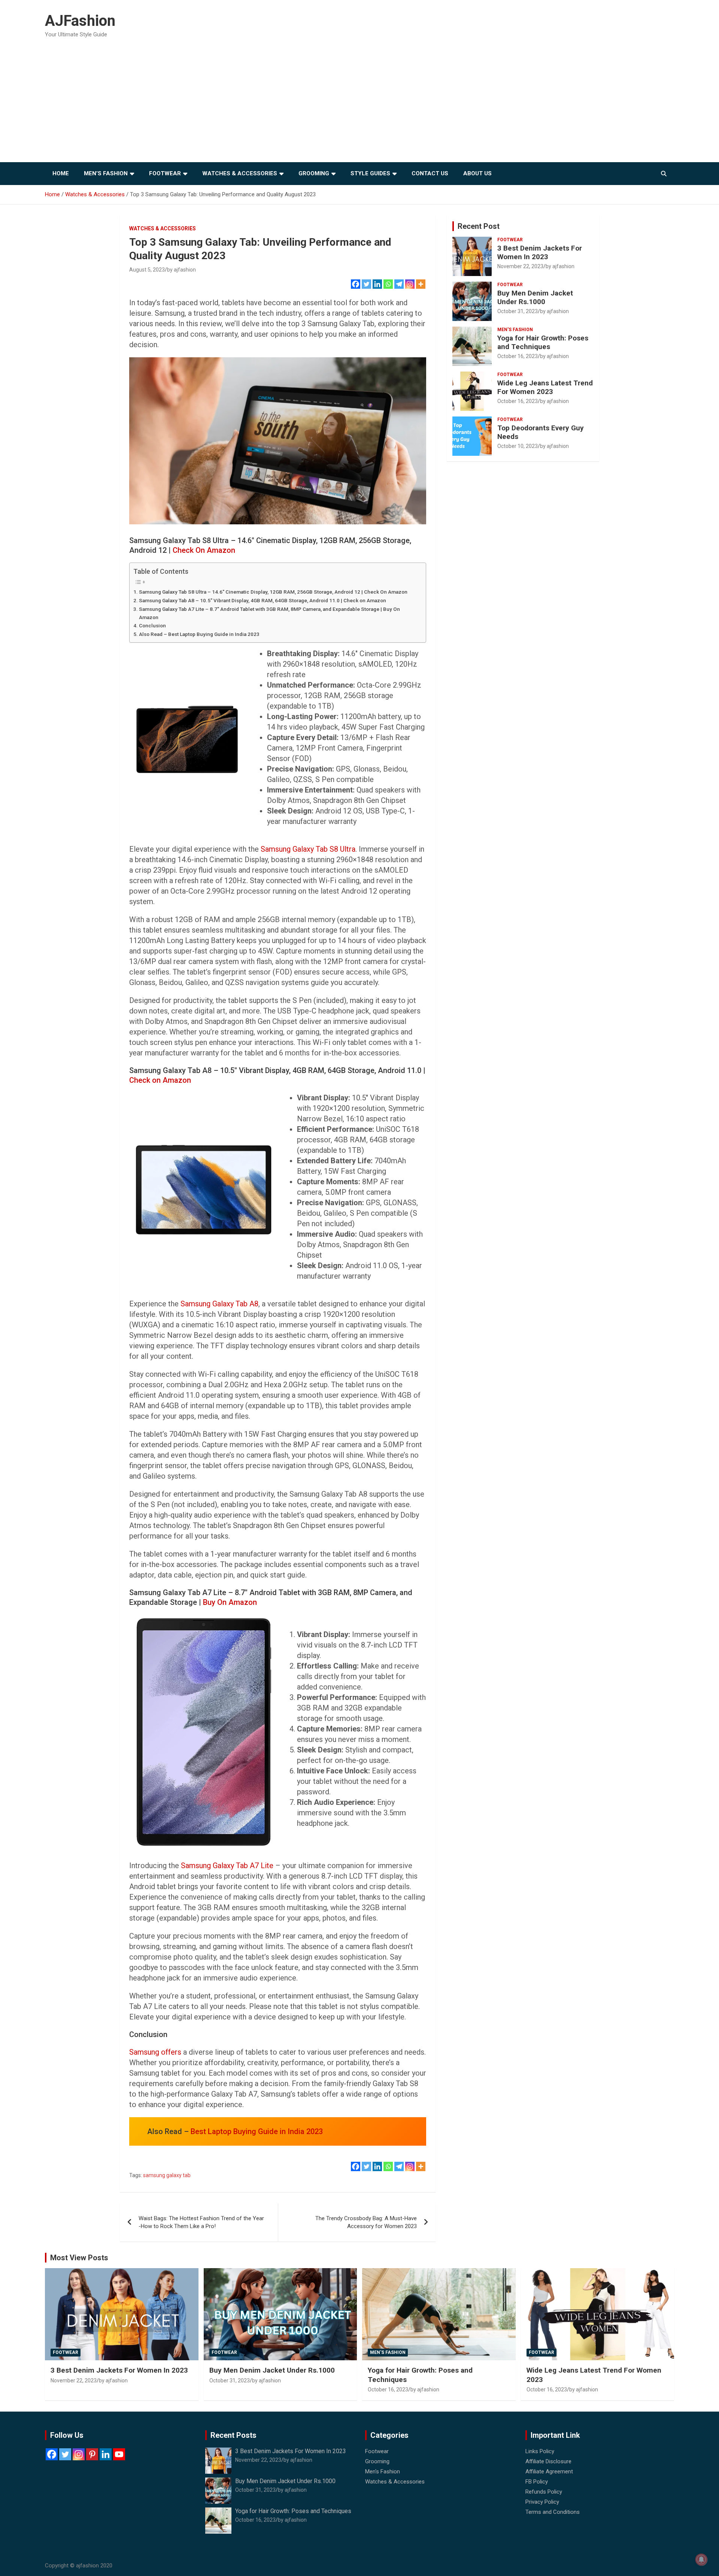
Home (61, 173)
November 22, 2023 (520, 266)
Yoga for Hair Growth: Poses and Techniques (543, 342)
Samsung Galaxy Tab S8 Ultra (308, 849)
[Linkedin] (377, 284)
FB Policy (537, 2482)
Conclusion (152, 625)
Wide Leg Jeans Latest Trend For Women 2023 (545, 387)
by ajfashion (181, 270)
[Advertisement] (359, 106)
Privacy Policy (542, 2502)
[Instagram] (410, 284)
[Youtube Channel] (119, 2454)
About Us (477, 173)
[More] (421, 284)
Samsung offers (155, 2052)
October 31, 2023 (518, 311)
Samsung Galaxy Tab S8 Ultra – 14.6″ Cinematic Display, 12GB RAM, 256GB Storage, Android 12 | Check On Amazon (273, 592)
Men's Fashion (515, 330)
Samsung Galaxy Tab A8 (219, 1304)
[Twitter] (366, 284)
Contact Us (430, 173)
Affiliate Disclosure (548, 2461)
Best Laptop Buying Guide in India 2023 (257, 2131)
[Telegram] (399, 284)
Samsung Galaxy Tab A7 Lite (227, 1866)
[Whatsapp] (388, 284)
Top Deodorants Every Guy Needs (541, 432)
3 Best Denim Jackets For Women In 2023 (540, 252)
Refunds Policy (544, 2492)
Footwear (165, 173)
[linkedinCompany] (106, 2454)
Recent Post (479, 226)
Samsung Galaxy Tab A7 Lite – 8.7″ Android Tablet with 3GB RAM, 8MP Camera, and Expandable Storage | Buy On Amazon (269, 613)
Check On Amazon (204, 550)
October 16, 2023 (518, 356)
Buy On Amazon (230, 1602)
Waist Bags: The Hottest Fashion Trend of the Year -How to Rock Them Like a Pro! (201, 2222)
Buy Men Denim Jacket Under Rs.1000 (535, 297)
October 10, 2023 (518, 446)
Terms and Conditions (553, 2512)
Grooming (314, 173)
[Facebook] (356, 284)
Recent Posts (233, 2435)
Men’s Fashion (106, 173)
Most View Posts (79, 2258)
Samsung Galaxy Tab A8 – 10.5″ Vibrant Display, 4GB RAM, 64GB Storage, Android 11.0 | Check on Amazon (263, 600)
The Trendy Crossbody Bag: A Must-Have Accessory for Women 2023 (366, 2222)
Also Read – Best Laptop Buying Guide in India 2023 (199, 634)
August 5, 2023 (147, 270)
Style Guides (370, 173)
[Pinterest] (92, 2454)
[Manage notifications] (701, 2560)
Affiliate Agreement (549, 2472)
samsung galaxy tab (167, 2175)
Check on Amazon (160, 1080)
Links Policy (540, 2451)
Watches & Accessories (240, 173)
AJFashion (80, 21)
